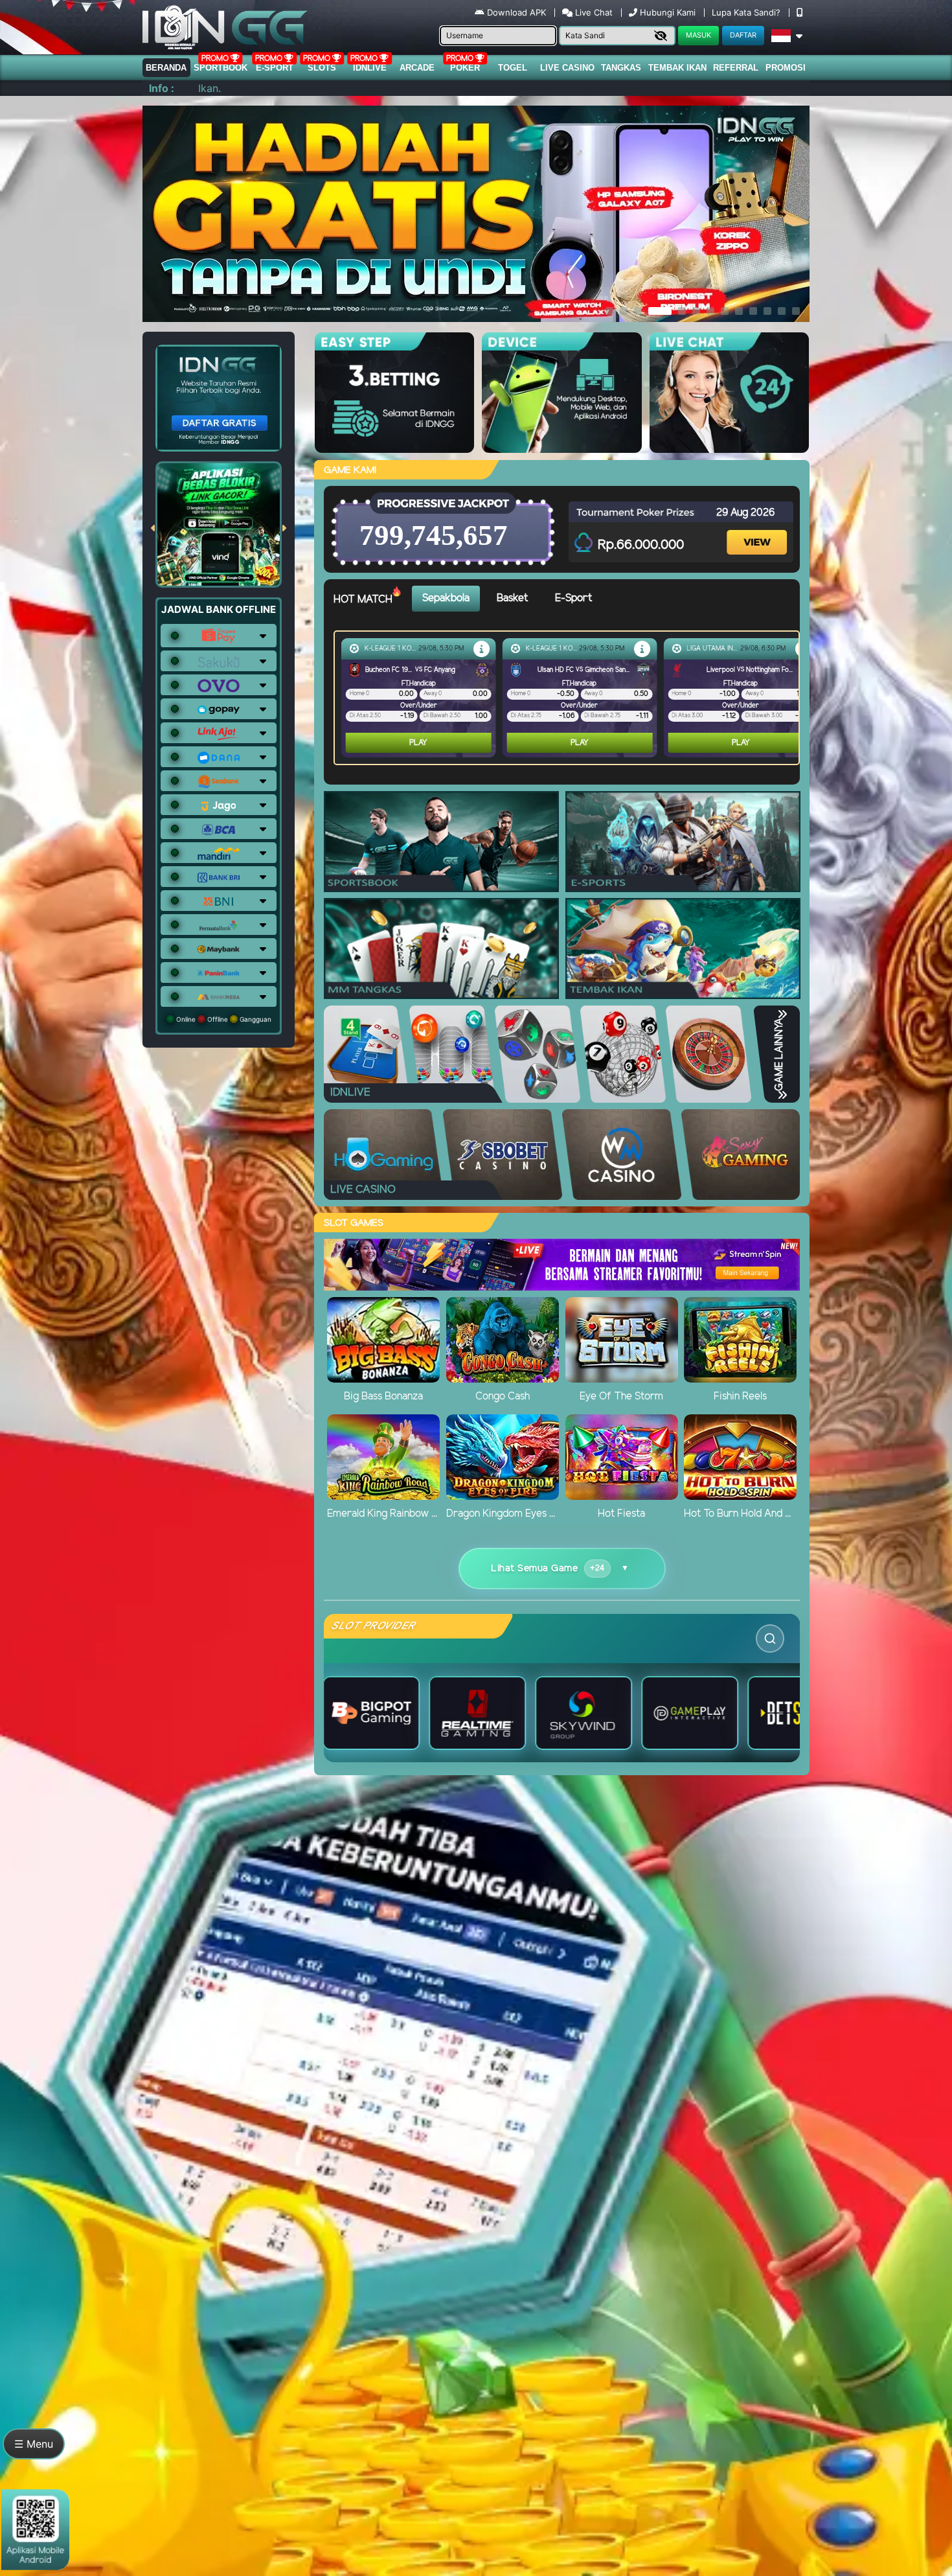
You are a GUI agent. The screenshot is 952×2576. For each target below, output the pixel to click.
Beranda (166, 68)
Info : (162, 88)
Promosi (786, 68)
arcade (417, 68)
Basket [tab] (512, 598)
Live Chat (593, 12)
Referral (736, 68)
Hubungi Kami (668, 12)
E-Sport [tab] (573, 598)
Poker (465, 68)
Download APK (516, 12)
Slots (322, 68)
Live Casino (567, 68)
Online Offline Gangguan (223, 1019)
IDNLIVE (370, 68)
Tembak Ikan (677, 68)
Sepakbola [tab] (446, 598)
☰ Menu (34, 2444)
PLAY (418, 743)
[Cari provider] (770, 1639)
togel (513, 68)
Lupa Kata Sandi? (747, 12)
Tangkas (621, 68)
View (758, 531)
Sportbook (221, 68)
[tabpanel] (570, 698)
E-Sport (275, 68)
